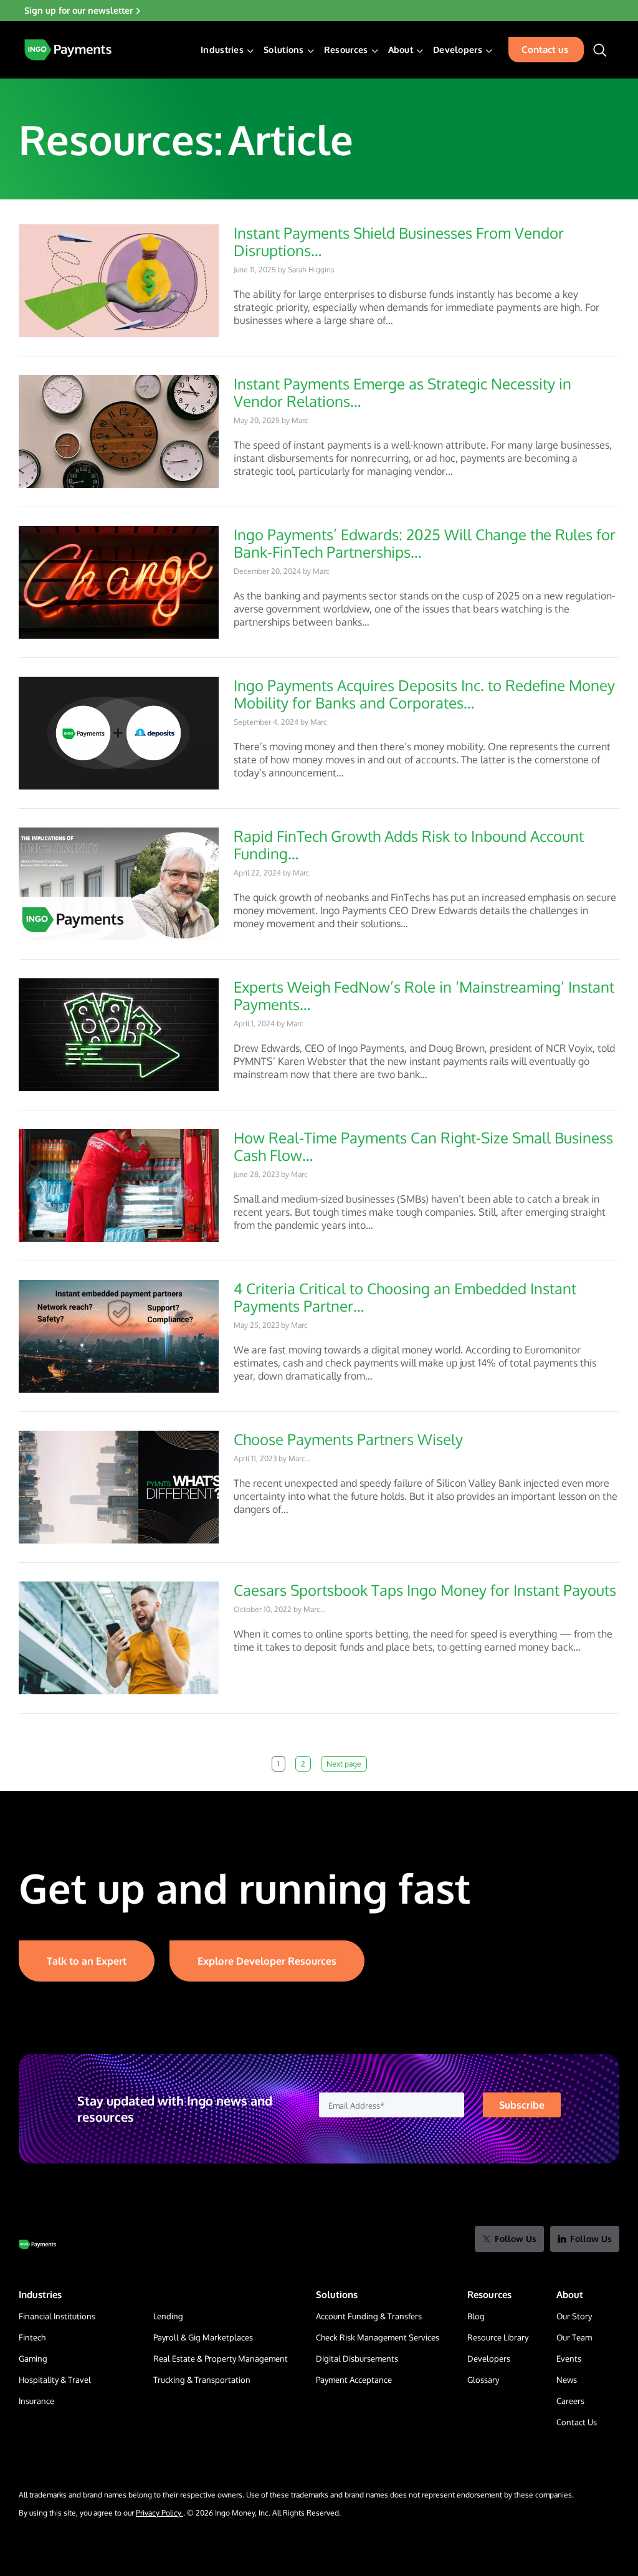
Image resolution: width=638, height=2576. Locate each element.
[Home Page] (68, 50)
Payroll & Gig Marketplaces (203, 2337)
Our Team (574, 2337)
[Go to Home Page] (37, 2244)
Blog (476, 2316)
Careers (570, 2401)
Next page (344, 1764)
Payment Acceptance (354, 2380)
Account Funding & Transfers (369, 2316)
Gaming (33, 2359)
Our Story (574, 2316)
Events (569, 2359)
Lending (168, 2316)
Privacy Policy (159, 2513)
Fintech (32, 2337)
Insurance (36, 2401)
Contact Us (577, 2422)
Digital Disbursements (357, 2359)
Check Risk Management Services (378, 2337)
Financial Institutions (57, 2316)
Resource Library (498, 2337)
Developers (489, 2359)
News (567, 2380)
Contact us (545, 50)
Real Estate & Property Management (221, 2359)
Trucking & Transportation (202, 2380)
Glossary (483, 2380)
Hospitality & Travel (55, 2380)
